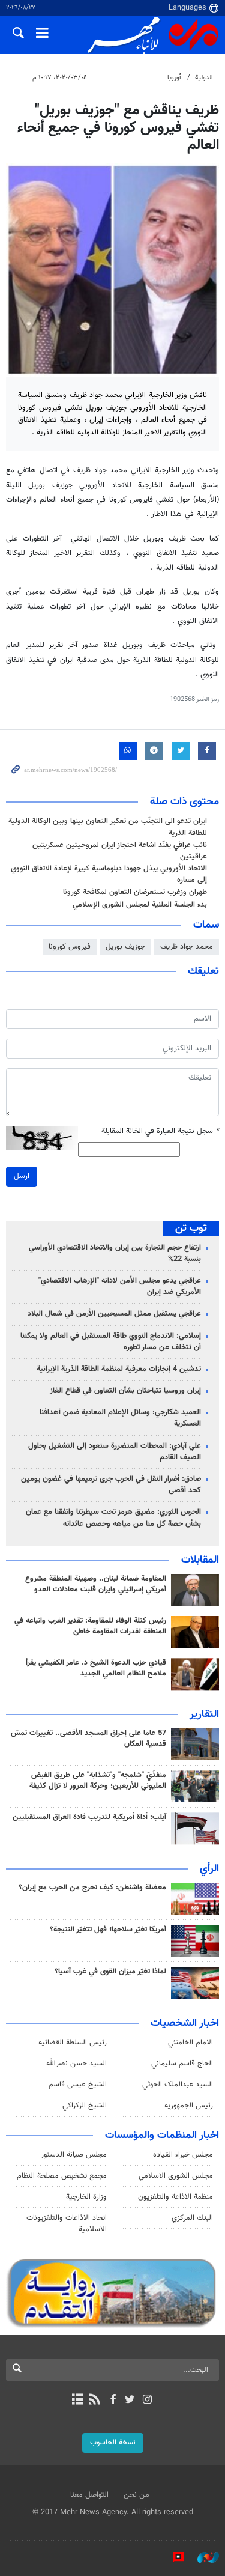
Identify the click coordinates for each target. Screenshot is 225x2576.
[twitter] (130, 2401)
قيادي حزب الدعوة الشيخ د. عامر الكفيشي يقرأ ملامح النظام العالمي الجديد (96, 1668)
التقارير (204, 1715)
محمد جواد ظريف (187, 947)
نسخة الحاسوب (113, 2443)
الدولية (204, 78)
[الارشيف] (78, 2401)
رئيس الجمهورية (189, 2106)
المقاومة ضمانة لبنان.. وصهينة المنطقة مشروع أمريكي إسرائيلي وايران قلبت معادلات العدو (96, 1584)
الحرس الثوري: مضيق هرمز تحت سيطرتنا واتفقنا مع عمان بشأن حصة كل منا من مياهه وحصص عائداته (113, 1518)
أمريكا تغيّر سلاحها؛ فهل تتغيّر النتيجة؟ (108, 1930)
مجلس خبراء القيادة (183, 2155)
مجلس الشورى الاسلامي (176, 2176)
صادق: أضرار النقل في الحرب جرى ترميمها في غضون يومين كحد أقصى (111, 1485)
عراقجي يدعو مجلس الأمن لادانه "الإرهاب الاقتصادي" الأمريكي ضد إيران (120, 1286)
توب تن (191, 1229)
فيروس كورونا (70, 947)
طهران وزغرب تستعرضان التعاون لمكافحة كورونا (135, 892)
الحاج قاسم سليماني (182, 2064)
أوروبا (174, 78)
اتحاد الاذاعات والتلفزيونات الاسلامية (67, 2224)
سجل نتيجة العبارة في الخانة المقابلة (160, 1132)
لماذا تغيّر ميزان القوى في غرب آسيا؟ (110, 1972)
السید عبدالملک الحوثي (178, 2085)
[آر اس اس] (95, 2401)
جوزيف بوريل (125, 947)
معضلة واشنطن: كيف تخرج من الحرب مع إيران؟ (92, 1888)
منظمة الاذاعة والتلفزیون (175, 2197)
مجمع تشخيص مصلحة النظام (62, 2176)
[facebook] (112, 2401)
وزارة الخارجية (86, 2197)
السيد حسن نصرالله (76, 2064)
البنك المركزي (192, 2218)
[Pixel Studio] (172, 2557)
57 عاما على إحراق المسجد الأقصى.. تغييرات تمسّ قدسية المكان (88, 1739)
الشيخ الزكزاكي (85, 2106)
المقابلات (200, 1560)
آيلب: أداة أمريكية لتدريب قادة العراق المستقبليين (89, 1817)
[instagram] (147, 2401)
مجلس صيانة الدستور (74, 2155)
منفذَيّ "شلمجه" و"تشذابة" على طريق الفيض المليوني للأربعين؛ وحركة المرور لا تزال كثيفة (98, 1781)
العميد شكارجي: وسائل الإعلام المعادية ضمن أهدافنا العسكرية (120, 1418)
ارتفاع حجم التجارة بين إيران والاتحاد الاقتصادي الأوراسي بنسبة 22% (115, 1253)
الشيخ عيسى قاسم (78, 2085)
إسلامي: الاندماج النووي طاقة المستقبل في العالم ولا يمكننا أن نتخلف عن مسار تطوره (111, 1342)
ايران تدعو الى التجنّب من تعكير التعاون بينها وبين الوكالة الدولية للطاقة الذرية (108, 827)
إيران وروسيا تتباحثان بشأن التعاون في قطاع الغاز (125, 1391)
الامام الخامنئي (190, 2043)
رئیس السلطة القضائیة (73, 2043)
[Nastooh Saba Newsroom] (202, 2557)
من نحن (136, 2495)
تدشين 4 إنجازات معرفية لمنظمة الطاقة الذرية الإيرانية (119, 1369)
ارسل (22, 1176)
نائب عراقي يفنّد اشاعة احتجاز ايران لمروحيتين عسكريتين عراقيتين (120, 851)
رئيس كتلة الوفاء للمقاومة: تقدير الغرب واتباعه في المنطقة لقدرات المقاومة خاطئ (90, 1626)
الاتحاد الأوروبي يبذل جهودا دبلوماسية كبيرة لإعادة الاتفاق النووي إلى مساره (109, 874)
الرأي (209, 1869)
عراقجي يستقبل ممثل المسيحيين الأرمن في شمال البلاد (114, 1314)
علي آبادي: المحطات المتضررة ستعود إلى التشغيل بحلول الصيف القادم (115, 1452)
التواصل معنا (89, 2495)
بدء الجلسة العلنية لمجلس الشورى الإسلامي (140, 905)
